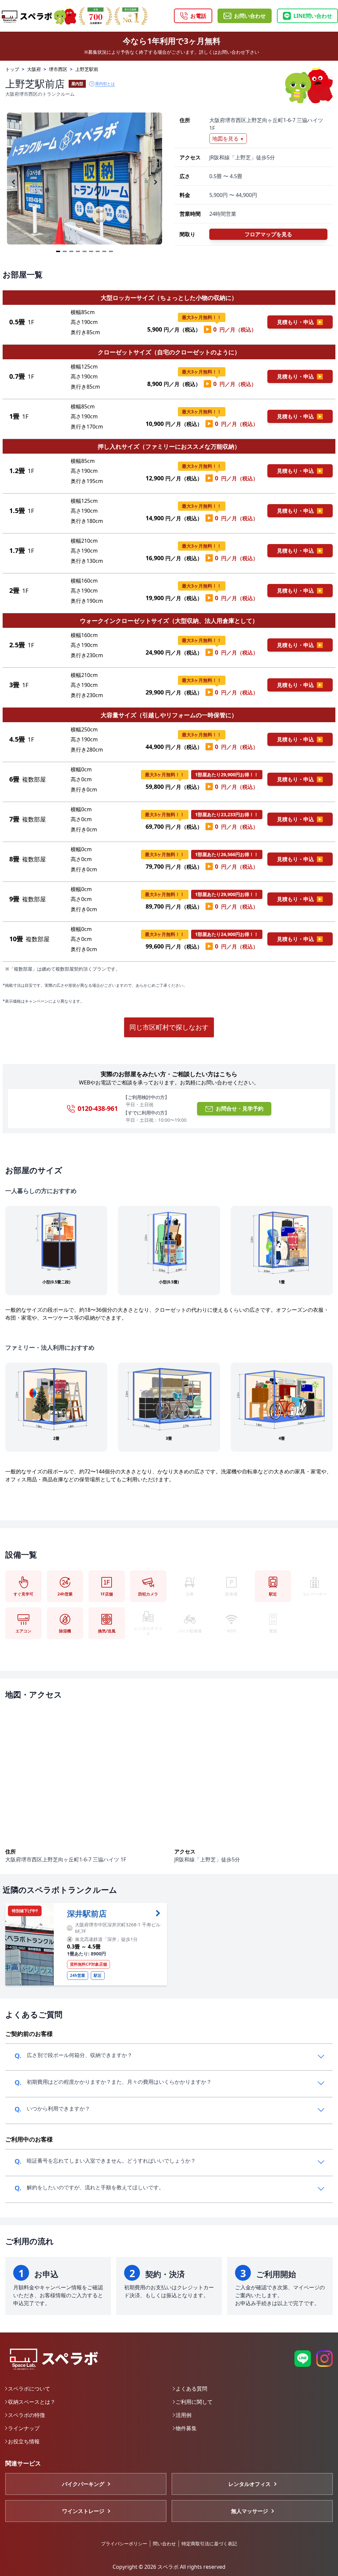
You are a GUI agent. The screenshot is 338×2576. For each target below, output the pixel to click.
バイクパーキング (83, 2484)
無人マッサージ (250, 2511)
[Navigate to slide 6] (91, 251)
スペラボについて (29, 2389)
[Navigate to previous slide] (14, 182)
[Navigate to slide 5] (84, 251)
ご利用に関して (194, 2402)
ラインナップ (24, 2428)
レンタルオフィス (250, 2484)
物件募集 (186, 2428)
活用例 (184, 2415)
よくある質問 (191, 2389)
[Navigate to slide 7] (98, 251)
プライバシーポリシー (124, 2544)
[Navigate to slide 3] (71, 251)
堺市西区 (58, 69)
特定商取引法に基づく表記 (209, 2544)
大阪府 (34, 69)
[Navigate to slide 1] (58, 251)
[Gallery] (84, 182)
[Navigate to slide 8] (104, 251)
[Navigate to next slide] (155, 182)
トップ (12, 69)
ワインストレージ (83, 2511)
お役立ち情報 (24, 2441)
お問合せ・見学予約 (240, 1109)
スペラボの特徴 (26, 2415)
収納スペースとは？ (32, 2402)
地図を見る (228, 139)
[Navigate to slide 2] (65, 251)
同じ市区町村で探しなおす (169, 1027)
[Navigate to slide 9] (111, 251)
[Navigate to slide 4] (78, 251)
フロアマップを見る (268, 234)
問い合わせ (164, 2544)
